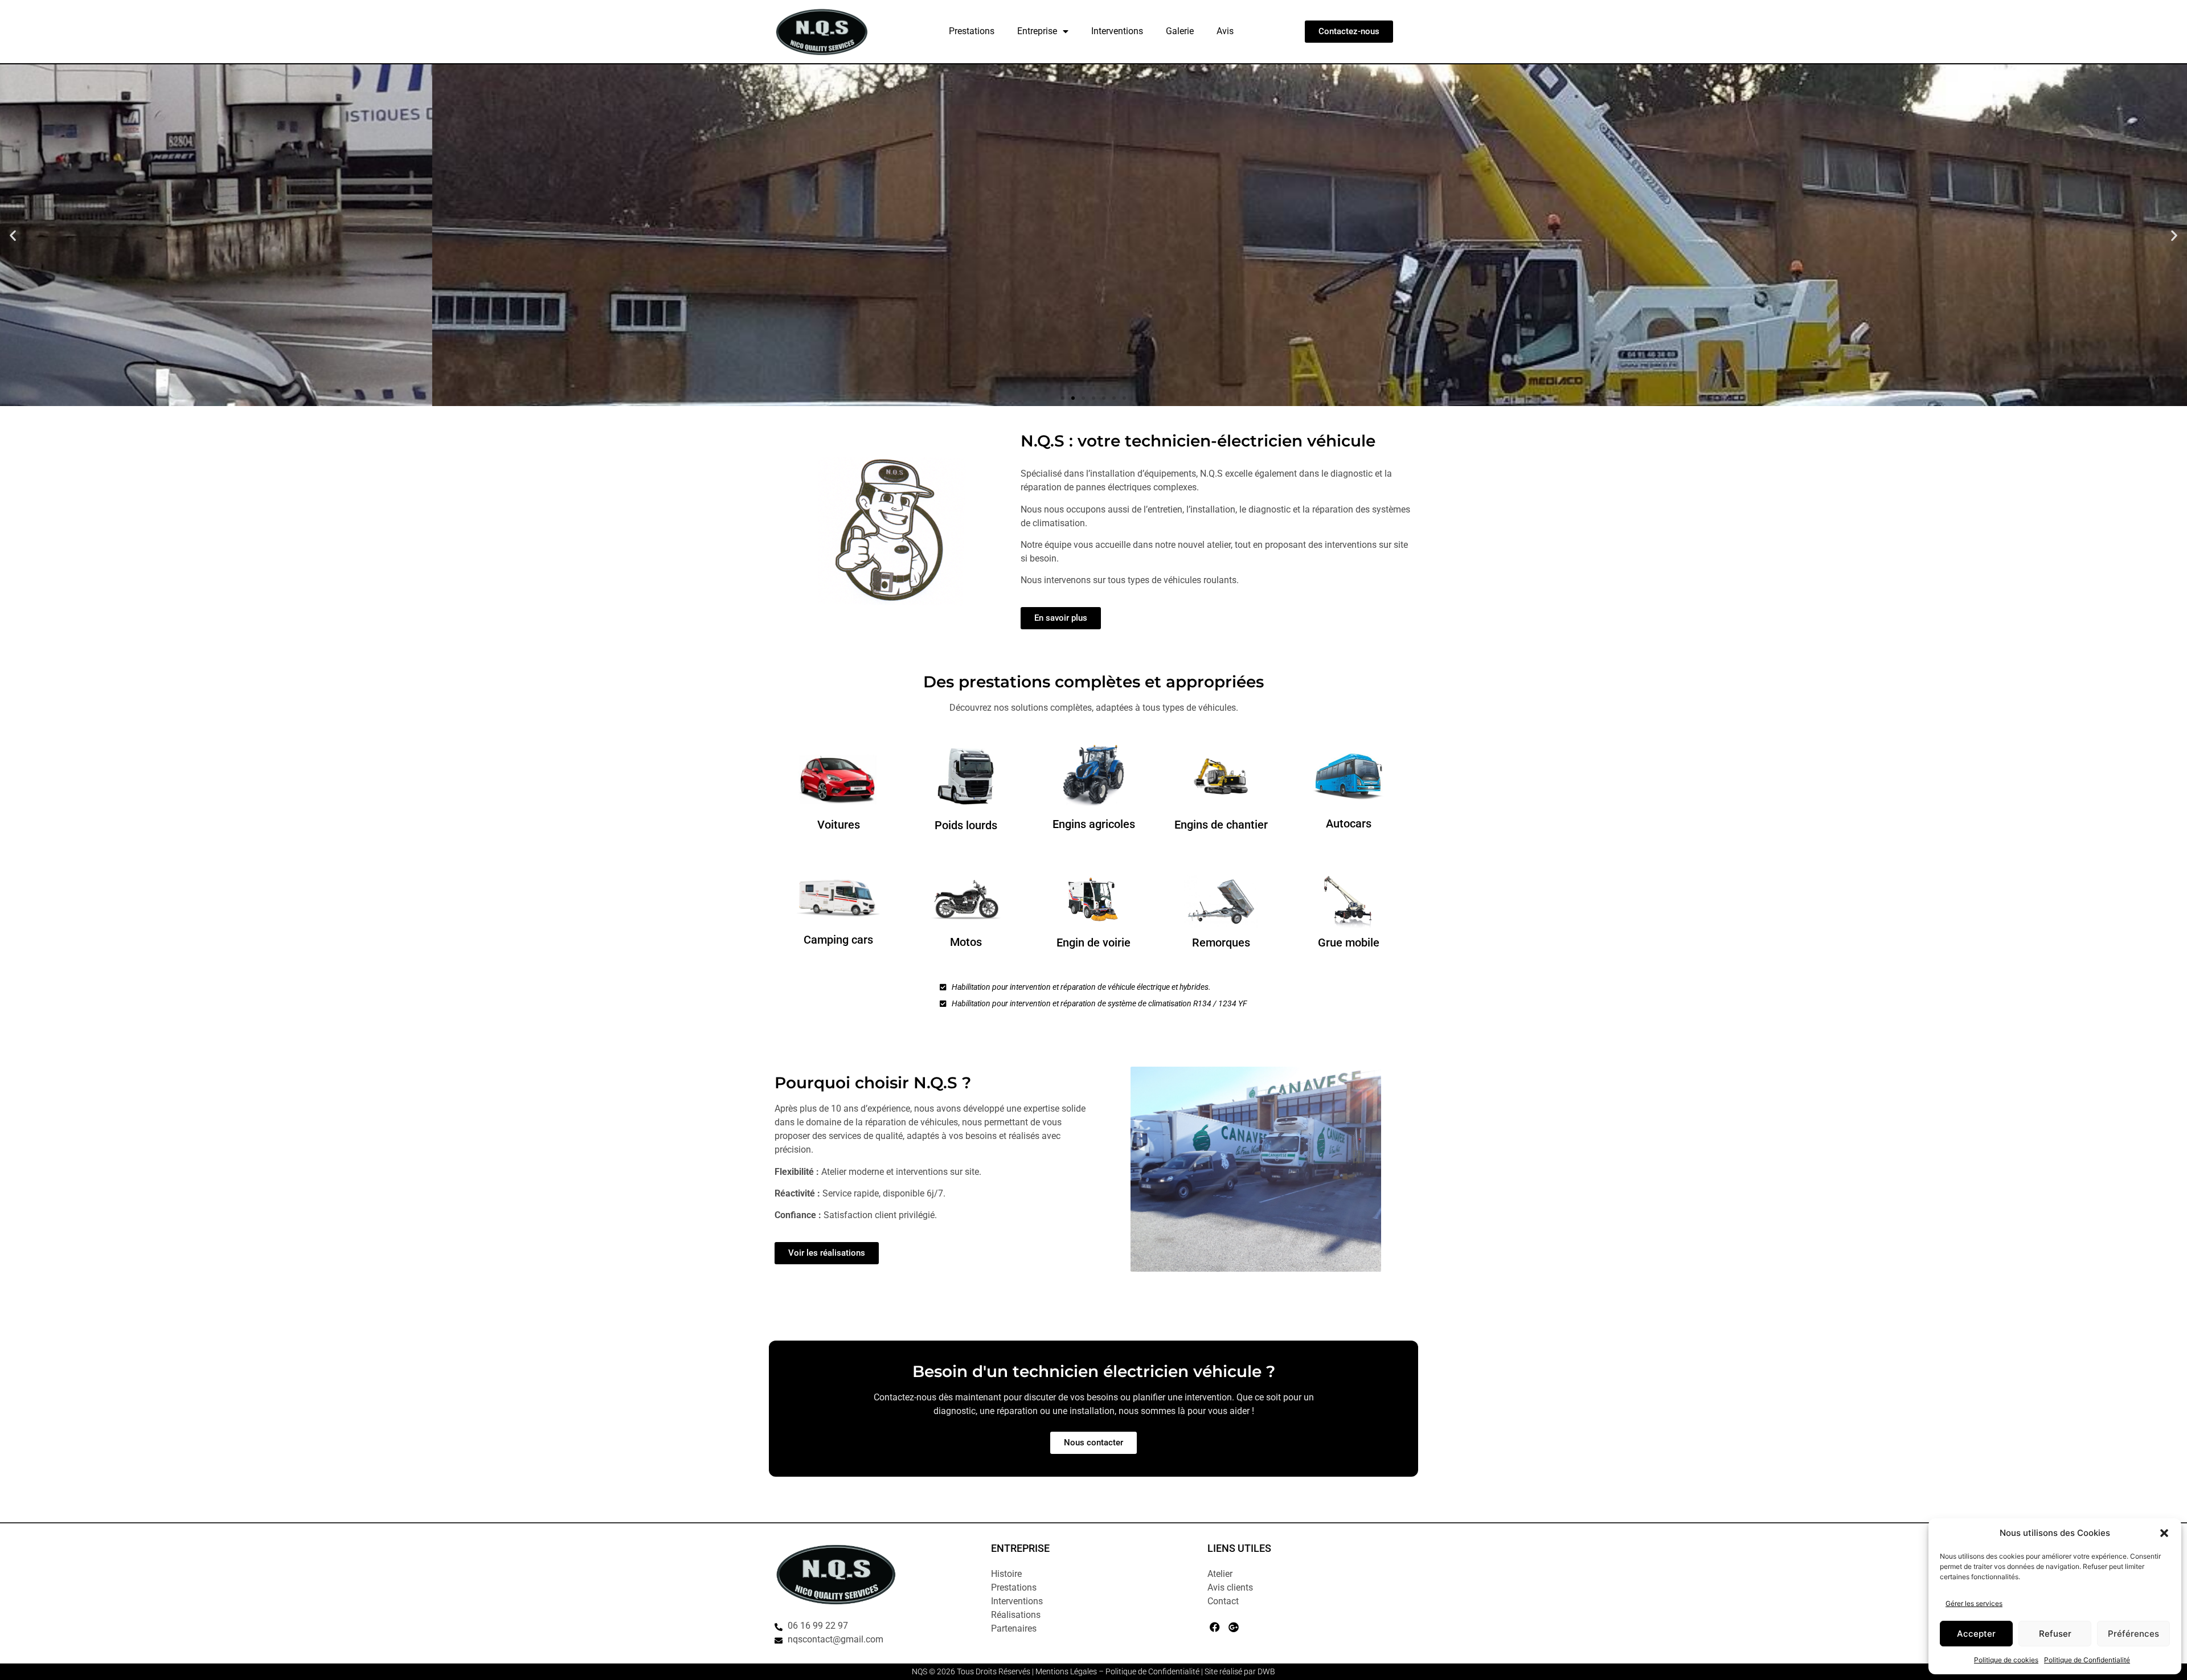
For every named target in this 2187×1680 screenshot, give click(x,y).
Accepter (1976, 1634)
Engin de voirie (1093, 943)
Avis (1225, 31)
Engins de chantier (1221, 825)
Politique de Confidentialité (2087, 1660)
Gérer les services (1974, 1603)
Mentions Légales (1066, 1671)
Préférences (2133, 1634)
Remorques (1221, 943)
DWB (1266, 1671)
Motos (966, 942)
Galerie (1180, 31)
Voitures (839, 825)
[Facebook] (1215, 1627)
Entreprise (1037, 31)
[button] (2164, 1533)
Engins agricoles (1094, 824)
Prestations (972, 31)
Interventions (1117, 31)
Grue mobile (1349, 943)
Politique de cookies (2006, 1660)
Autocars (1349, 823)
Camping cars (838, 940)
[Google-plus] (1233, 1627)
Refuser (2055, 1634)
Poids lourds (966, 825)
